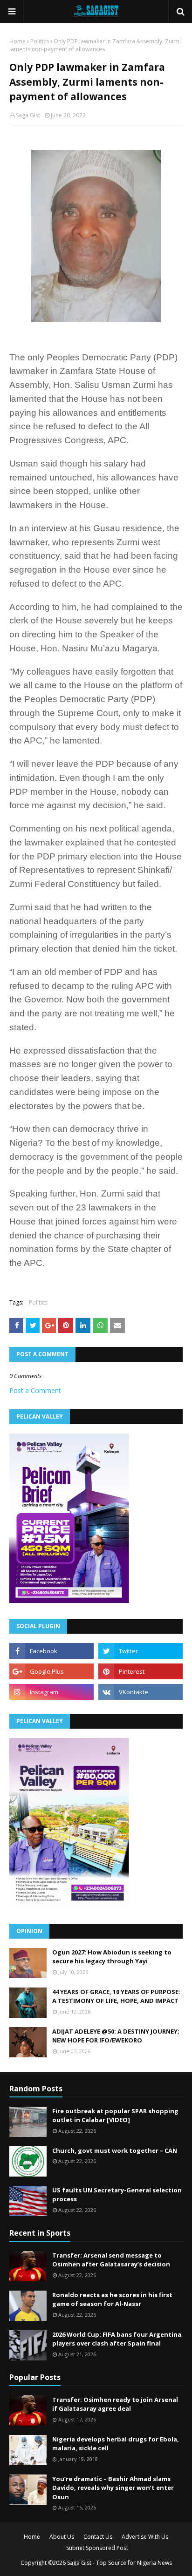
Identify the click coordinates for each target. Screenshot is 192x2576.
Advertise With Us (145, 2537)
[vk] (141, 1692)
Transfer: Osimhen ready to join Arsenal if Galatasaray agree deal (115, 2404)
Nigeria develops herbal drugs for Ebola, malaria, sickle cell (116, 2444)
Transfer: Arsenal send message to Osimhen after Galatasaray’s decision (111, 2260)
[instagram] (51, 1692)
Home (17, 41)
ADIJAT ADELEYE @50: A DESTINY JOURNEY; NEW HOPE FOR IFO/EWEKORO (116, 2036)
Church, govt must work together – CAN (115, 2150)
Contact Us (98, 2537)
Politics (40, 41)
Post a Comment (35, 1390)
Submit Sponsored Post (97, 2548)
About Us (62, 2537)
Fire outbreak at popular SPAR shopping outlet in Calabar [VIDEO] (115, 2116)
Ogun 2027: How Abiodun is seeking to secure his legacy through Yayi (112, 1957)
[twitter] (141, 1651)
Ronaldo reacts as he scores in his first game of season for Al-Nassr (112, 2299)
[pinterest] (141, 1671)
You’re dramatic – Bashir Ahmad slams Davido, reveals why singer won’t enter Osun (113, 2488)
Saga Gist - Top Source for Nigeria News (120, 2563)
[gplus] (51, 1671)
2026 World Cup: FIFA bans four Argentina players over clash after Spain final (117, 2339)
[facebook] (51, 1651)
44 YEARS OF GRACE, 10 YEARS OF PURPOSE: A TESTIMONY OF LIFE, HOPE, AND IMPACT (116, 1996)
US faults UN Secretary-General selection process (117, 2195)
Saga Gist (28, 115)
